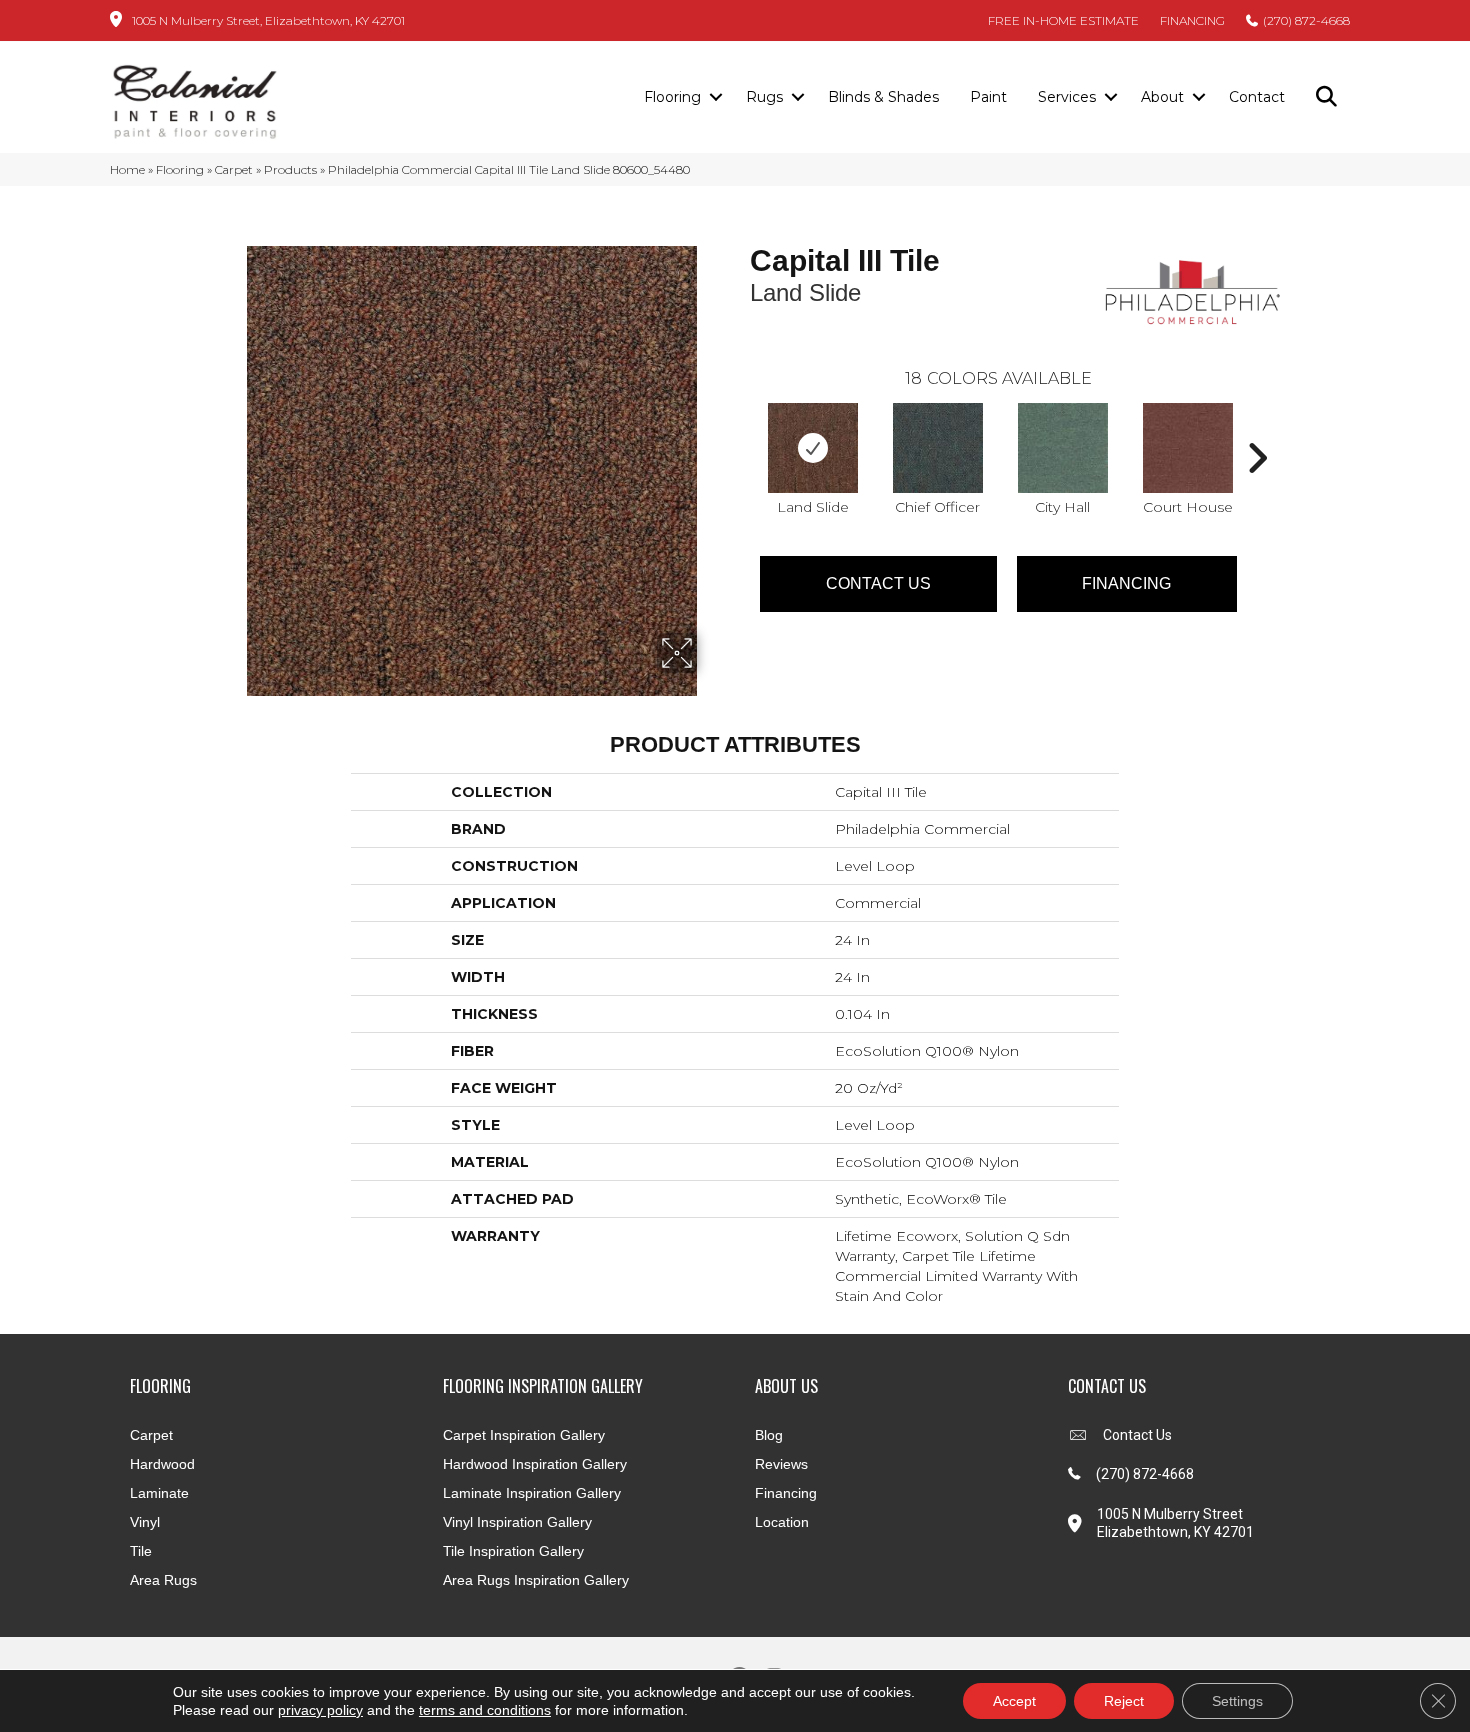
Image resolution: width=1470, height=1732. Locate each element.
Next (1257, 428)
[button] (715, 98)
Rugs (764, 97)
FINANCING (1192, 20)
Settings (1237, 1701)
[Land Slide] (813, 448)
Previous (740, 428)
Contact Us (878, 583)
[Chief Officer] (938, 448)
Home (127, 169)
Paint (988, 97)
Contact (1257, 97)
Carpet (234, 169)
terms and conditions (485, 1710)
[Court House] (1188, 448)
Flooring (672, 97)
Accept (1014, 1701)
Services (1067, 97)
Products (290, 169)
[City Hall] (1063, 448)
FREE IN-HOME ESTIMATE (1063, 20)
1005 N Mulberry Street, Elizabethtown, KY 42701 (268, 20)
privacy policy (320, 1710)
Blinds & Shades (883, 97)
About (1162, 97)
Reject (1124, 1701)
